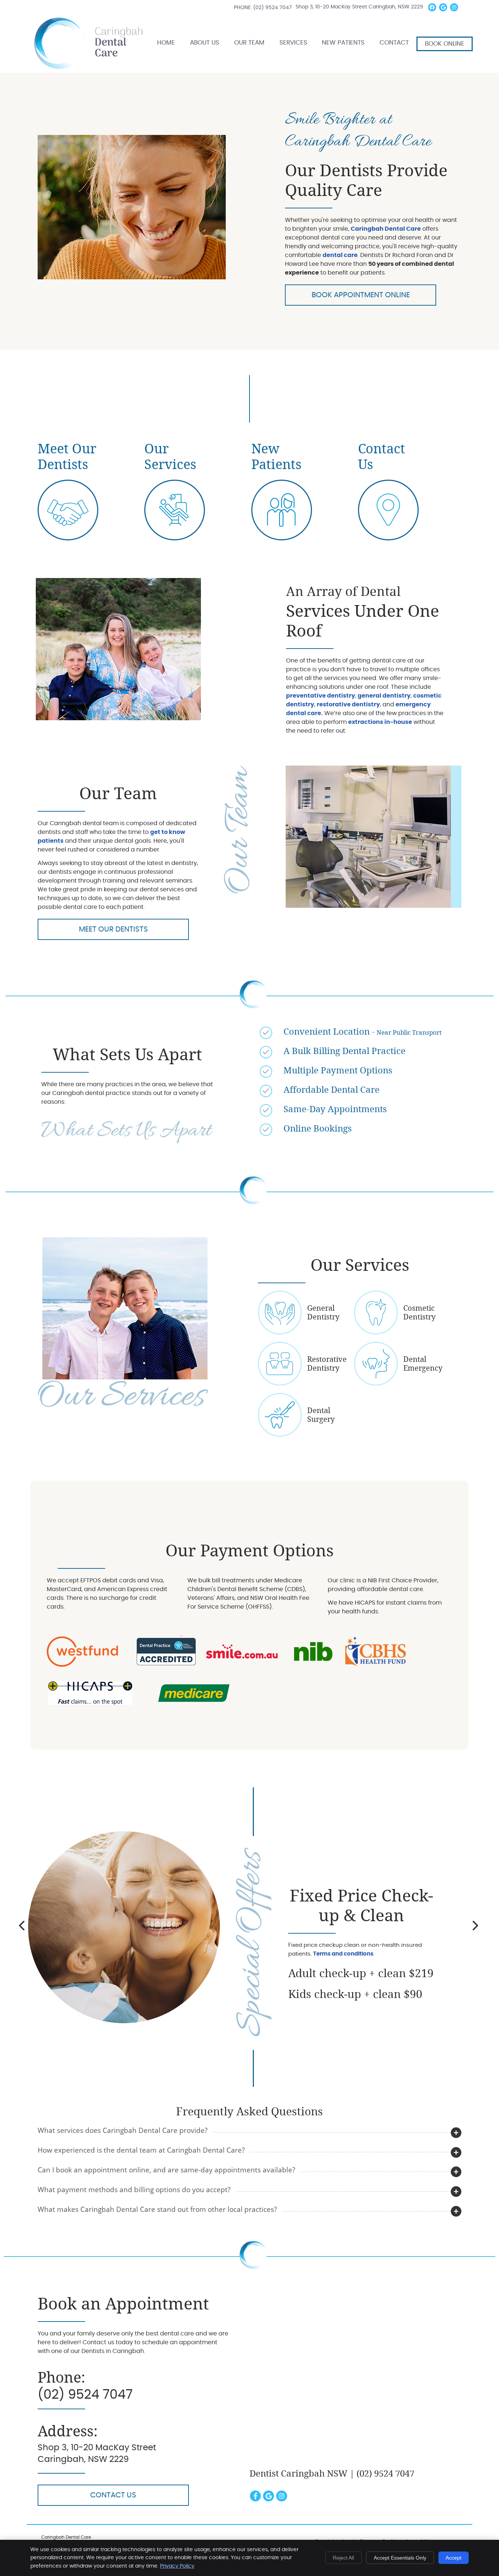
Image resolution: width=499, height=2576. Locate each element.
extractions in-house (380, 722)
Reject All (343, 2558)
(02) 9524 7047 (273, 8)
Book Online (445, 44)
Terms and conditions (343, 1954)
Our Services (170, 457)
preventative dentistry (321, 696)
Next (475, 1926)
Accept (454, 2558)
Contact (394, 43)
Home (43, 23)
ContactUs (382, 457)
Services (293, 43)
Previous (23, 1926)
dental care (340, 255)
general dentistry (384, 696)
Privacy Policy (177, 2566)
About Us (205, 43)
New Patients (343, 43)
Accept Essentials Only (400, 2558)
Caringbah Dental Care (386, 229)
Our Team (249, 43)
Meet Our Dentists (67, 457)
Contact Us (113, 2495)
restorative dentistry (348, 705)
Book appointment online (361, 295)
